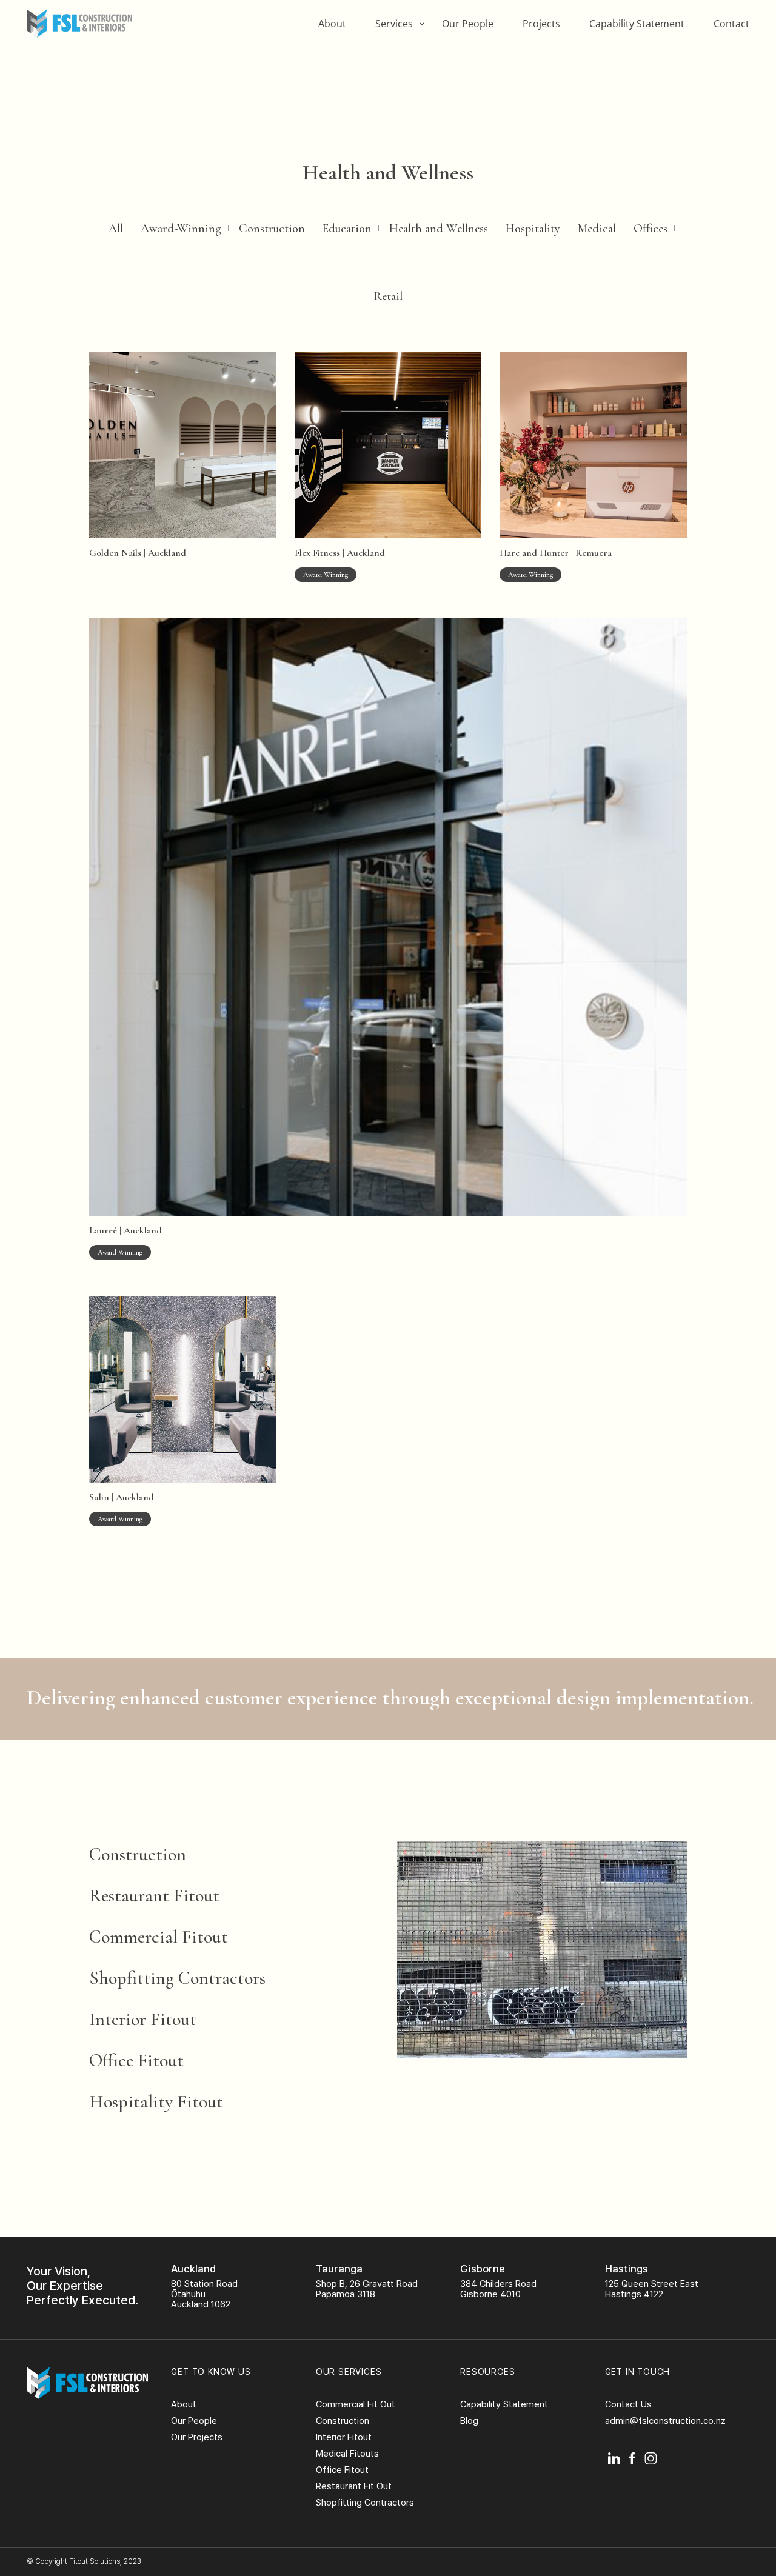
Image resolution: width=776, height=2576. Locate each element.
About (332, 24)
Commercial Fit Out (356, 2404)
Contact (731, 24)
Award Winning (326, 575)
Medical (597, 229)
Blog (469, 2421)
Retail (388, 296)
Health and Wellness (439, 229)
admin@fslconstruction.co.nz (665, 2421)
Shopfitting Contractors (177, 1978)
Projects (541, 24)
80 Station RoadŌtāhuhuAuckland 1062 (204, 2294)
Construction (272, 229)
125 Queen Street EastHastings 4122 (652, 2289)
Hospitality (533, 229)
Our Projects (197, 2437)
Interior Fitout (143, 2019)
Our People (468, 24)
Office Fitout (136, 2060)
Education (347, 229)
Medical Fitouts (347, 2454)
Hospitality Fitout (156, 2102)
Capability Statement (637, 24)
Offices (651, 229)
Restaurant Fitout (154, 1896)
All (116, 229)
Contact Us (628, 2404)
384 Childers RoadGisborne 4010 (498, 2289)
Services (394, 24)
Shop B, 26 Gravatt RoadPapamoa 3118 (367, 2289)
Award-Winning (181, 229)
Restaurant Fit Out (354, 2486)
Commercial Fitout (159, 1937)
